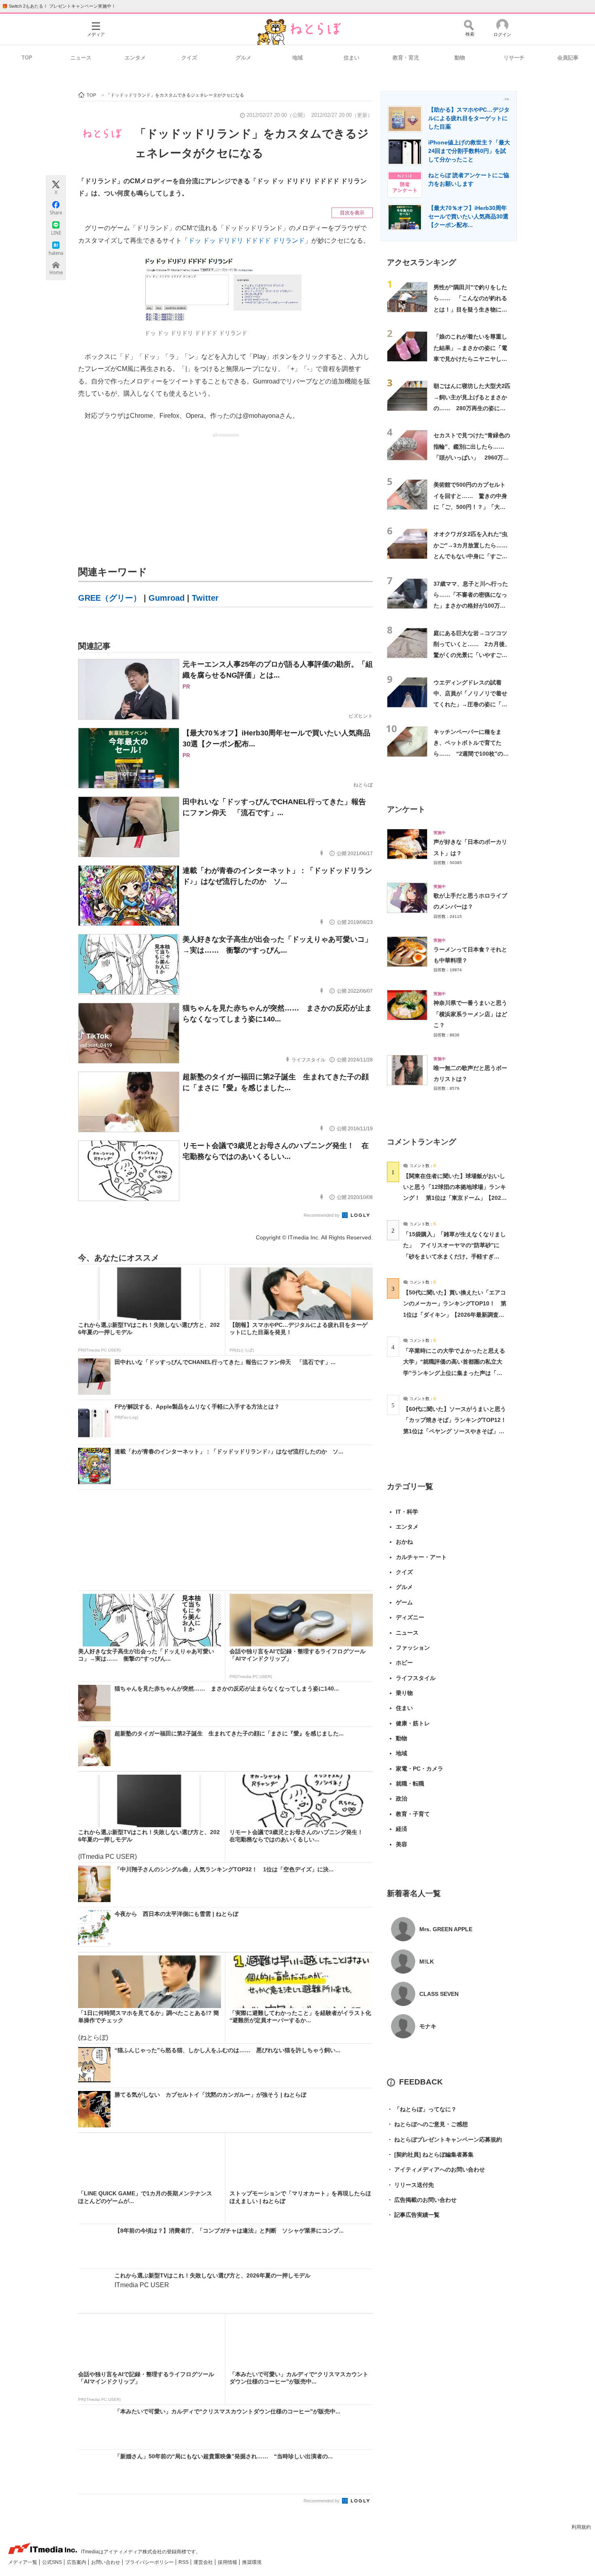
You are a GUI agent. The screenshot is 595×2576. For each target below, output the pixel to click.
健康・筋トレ (413, 1723)
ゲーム (404, 1602)
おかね (404, 1542)
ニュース (81, 58)
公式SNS (53, 2562)
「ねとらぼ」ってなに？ (422, 2109)
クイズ (189, 58)
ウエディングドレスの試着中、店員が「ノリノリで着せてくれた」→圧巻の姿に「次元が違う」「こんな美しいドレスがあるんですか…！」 (470, 704)
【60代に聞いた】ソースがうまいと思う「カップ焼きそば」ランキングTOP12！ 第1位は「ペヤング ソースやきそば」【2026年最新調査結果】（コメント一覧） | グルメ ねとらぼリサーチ (458, 1431)
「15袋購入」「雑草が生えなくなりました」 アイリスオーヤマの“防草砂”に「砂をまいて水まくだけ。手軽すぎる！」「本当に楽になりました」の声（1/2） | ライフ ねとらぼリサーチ (455, 1256)
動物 (460, 58)
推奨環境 (252, 2562)
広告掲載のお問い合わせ (422, 2200)
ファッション (413, 1648)
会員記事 (568, 58)
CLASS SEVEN (439, 1994)
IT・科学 (407, 1512)
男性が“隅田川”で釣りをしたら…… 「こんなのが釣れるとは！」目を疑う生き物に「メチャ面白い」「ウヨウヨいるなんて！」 (470, 309)
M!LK (427, 1962)
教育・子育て (413, 1814)
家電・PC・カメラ (420, 1769)
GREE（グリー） (110, 598)
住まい (352, 58)
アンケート (406, 809)
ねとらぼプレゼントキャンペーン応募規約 (444, 2140)
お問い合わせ (106, 2562)
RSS (184, 2562)
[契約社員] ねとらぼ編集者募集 (430, 2154)
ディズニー (410, 1617)
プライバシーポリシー (150, 2562)
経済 (402, 1829)
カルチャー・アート (421, 1557)
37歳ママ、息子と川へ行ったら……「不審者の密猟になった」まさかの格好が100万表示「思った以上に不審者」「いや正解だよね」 (471, 606)
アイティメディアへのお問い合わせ (436, 2169)
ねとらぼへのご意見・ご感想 (427, 2124)
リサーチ (514, 58)
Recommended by (322, 1215)
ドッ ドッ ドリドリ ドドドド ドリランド (246, 240)
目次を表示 (352, 213)
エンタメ (135, 58)
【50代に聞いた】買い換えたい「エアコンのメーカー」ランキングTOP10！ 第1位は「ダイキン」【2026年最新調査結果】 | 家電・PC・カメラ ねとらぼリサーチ (455, 1314)
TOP (27, 58)
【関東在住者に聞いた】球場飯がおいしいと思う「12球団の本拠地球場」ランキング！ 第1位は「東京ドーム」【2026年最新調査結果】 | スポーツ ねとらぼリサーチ (455, 1198)
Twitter (205, 598)
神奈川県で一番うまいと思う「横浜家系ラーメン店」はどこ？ (470, 1014)
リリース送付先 (410, 2185)
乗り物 (404, 1693)
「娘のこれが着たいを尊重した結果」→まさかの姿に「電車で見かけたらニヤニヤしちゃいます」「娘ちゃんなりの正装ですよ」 (470, 359)
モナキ (428, 2026)
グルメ (243, 58)
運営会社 (204, 2562)
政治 (402, 1799)
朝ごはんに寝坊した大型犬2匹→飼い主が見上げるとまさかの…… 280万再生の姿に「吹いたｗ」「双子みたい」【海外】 (472, 408)
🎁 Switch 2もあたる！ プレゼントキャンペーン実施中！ (59, 6)
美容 (402, 1844)
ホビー (404, 1663)
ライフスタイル (416, 1678)
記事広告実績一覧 (413, 2215)
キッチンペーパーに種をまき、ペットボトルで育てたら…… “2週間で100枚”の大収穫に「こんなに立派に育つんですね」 (471, 754)
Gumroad (167, 598)
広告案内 (77, 2562)
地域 (297, 58)
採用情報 (228, 2562)
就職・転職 (410, 1784)
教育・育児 (406, 58)
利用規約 (581, 2527)
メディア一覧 (23, 2562)
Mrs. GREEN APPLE (446, 1929)
